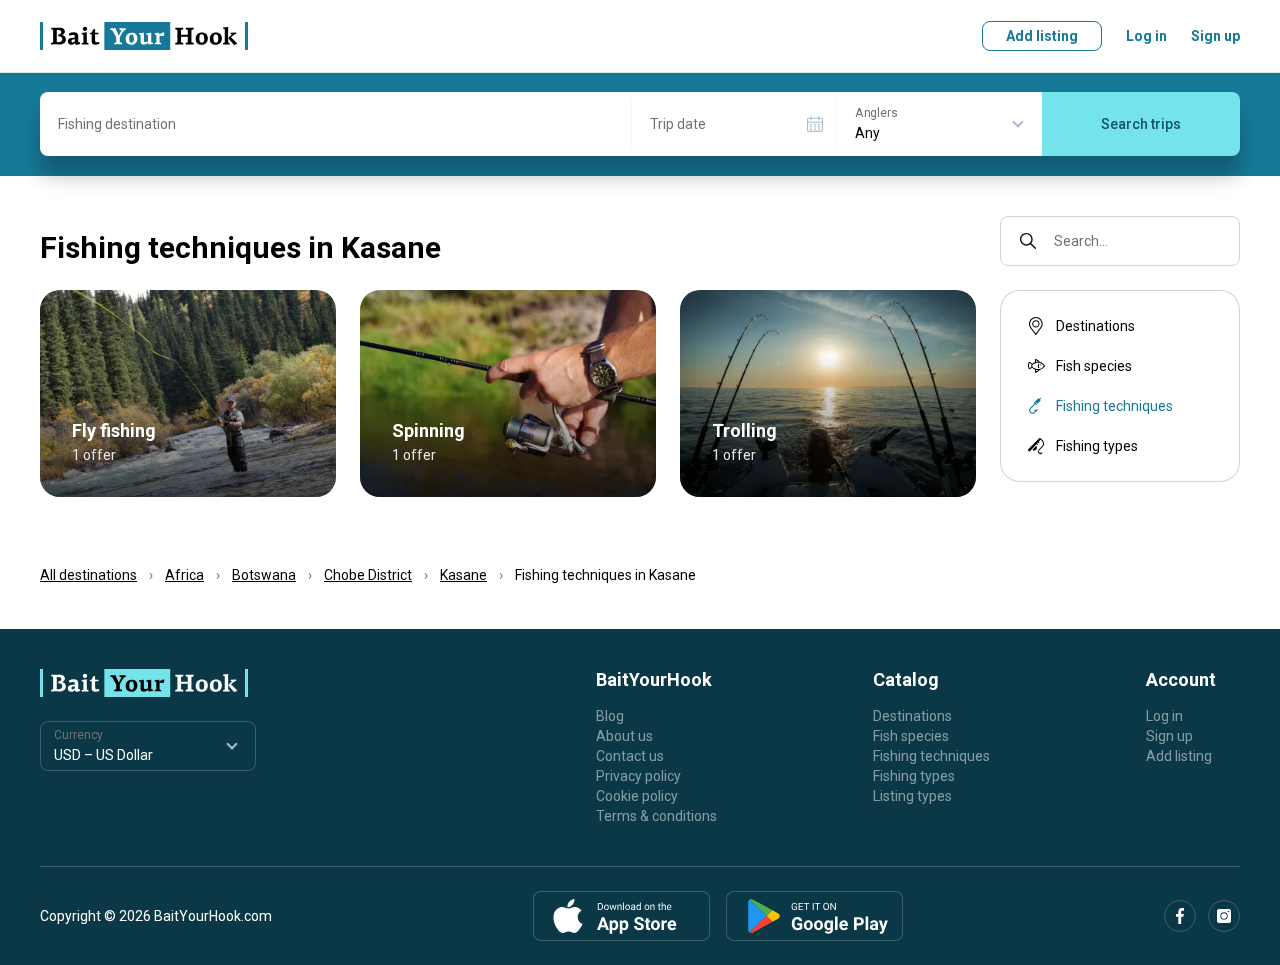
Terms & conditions (656, 816)
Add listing (1042, 36)
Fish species (1094, 366)
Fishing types (1097, 446)
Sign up (1215, 36)
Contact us (630, 756)
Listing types (912, 796)
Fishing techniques (931, 756)
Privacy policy (638, 776)
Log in (1146, 36)
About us (624, 736)
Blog (610, 716)
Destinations (1095, 326)
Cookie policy (637, 796)
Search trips (1141, 124)
